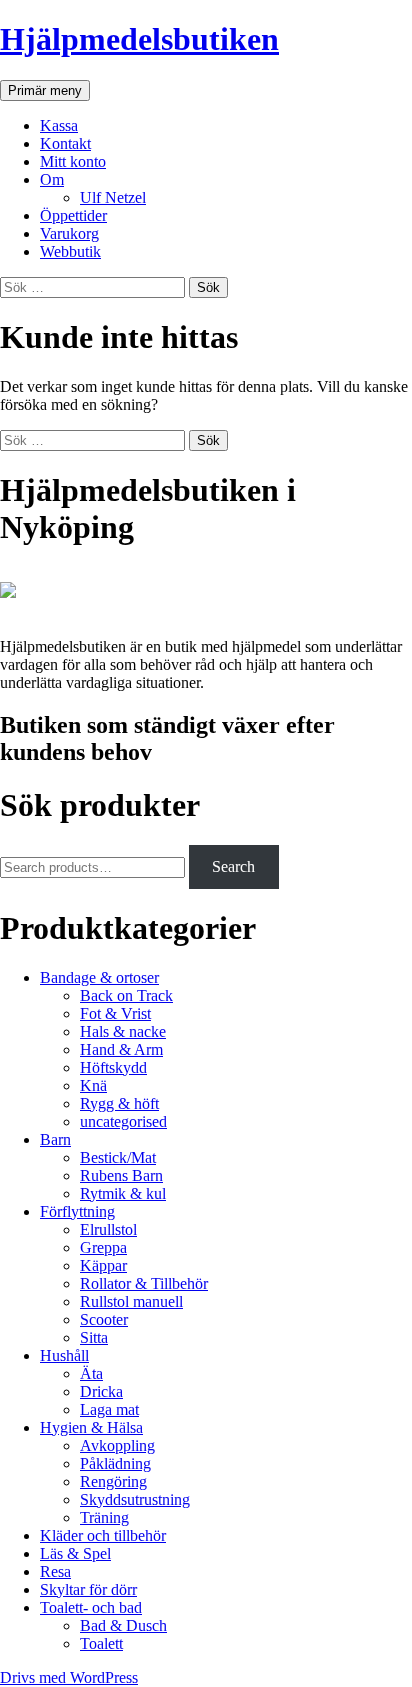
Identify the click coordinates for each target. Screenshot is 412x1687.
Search (233, 866)
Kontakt (65, 143)
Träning (104, 1517)
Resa (55, 1571)
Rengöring (113, 1481)
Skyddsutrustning (135, 1499)
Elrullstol (108, 1229)
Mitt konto (73, 161)
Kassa (59, 125)
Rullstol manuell (131, 1301)
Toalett (101, 1643)
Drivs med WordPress (69, 1677)
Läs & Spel (75, 1553)
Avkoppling (117, 1445)
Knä (93, 1085)
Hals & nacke (123, 1031)
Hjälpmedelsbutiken (139, 39)
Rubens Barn (121, 1175)
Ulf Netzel (113, 197)
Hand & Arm (121, 1049)
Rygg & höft (119, 1103)
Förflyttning (77, 1211)
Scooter (104, 1319)
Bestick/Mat (118, 1157)
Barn (55, 1139)
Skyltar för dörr (88, 1589)
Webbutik (70, 251)
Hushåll (64, 1355)
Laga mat (109, 1409)
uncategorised (123, 1121)
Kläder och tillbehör (103, 1535)
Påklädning (115, 1463)
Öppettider (73, 215)
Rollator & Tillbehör (144, 1283)
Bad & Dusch (123, 1625)
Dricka (101, 1391)
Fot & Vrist (115, 1013)
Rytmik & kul (123, 1193)
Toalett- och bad (91, 1607)
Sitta (94, 1337)
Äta (91, 1373)
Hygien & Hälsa (91, 1427)
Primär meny (45, 90)
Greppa (103, 1247)
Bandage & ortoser (99, 977)
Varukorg (69, 233)
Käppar (103, 1265)
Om (52, 179)
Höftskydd (113, 1067)
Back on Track (126, 995)
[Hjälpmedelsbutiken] (8, 612)
